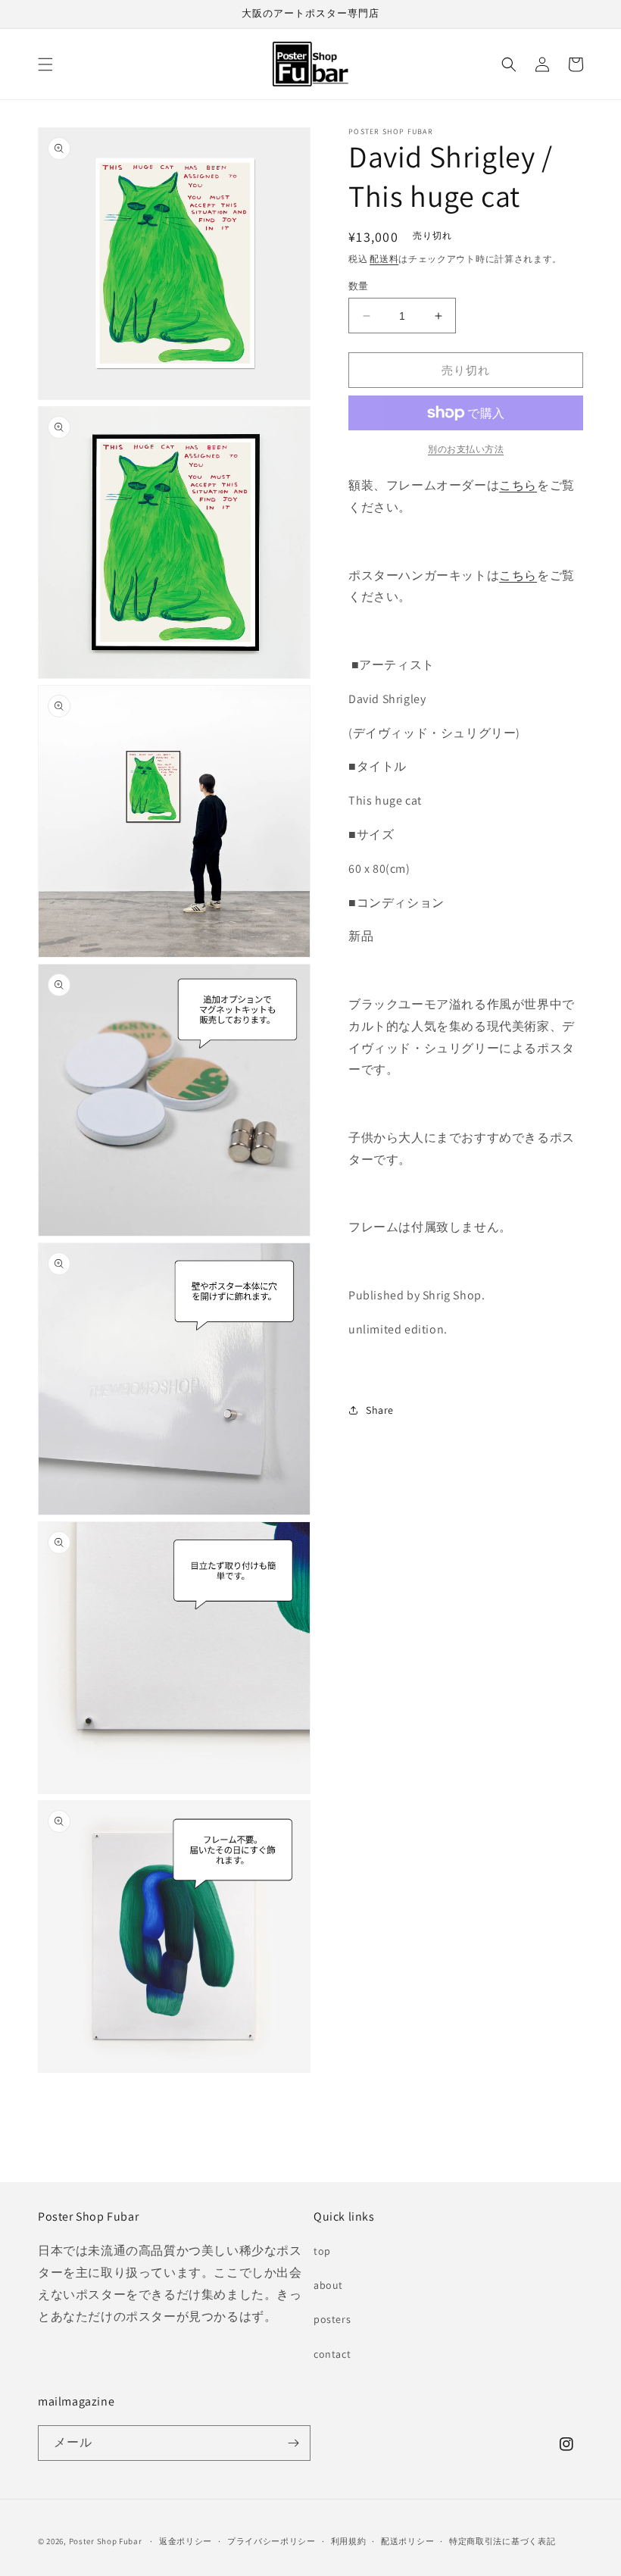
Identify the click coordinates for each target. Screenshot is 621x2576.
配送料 (384, 259)
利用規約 (349, 2541)
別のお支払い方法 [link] (466, 449)
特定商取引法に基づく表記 (502, 2541)
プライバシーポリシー (271, 2541)
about (328, 2285)
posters (332, 2319)
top (322, 2251)
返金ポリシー (186, 2541)
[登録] (293, 2443)
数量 (359, 286)
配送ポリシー (407, 2541)
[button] (45, 64)
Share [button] (380, 1410)
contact (332, 2354)
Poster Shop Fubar (106, 2541)
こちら (518, 485)
